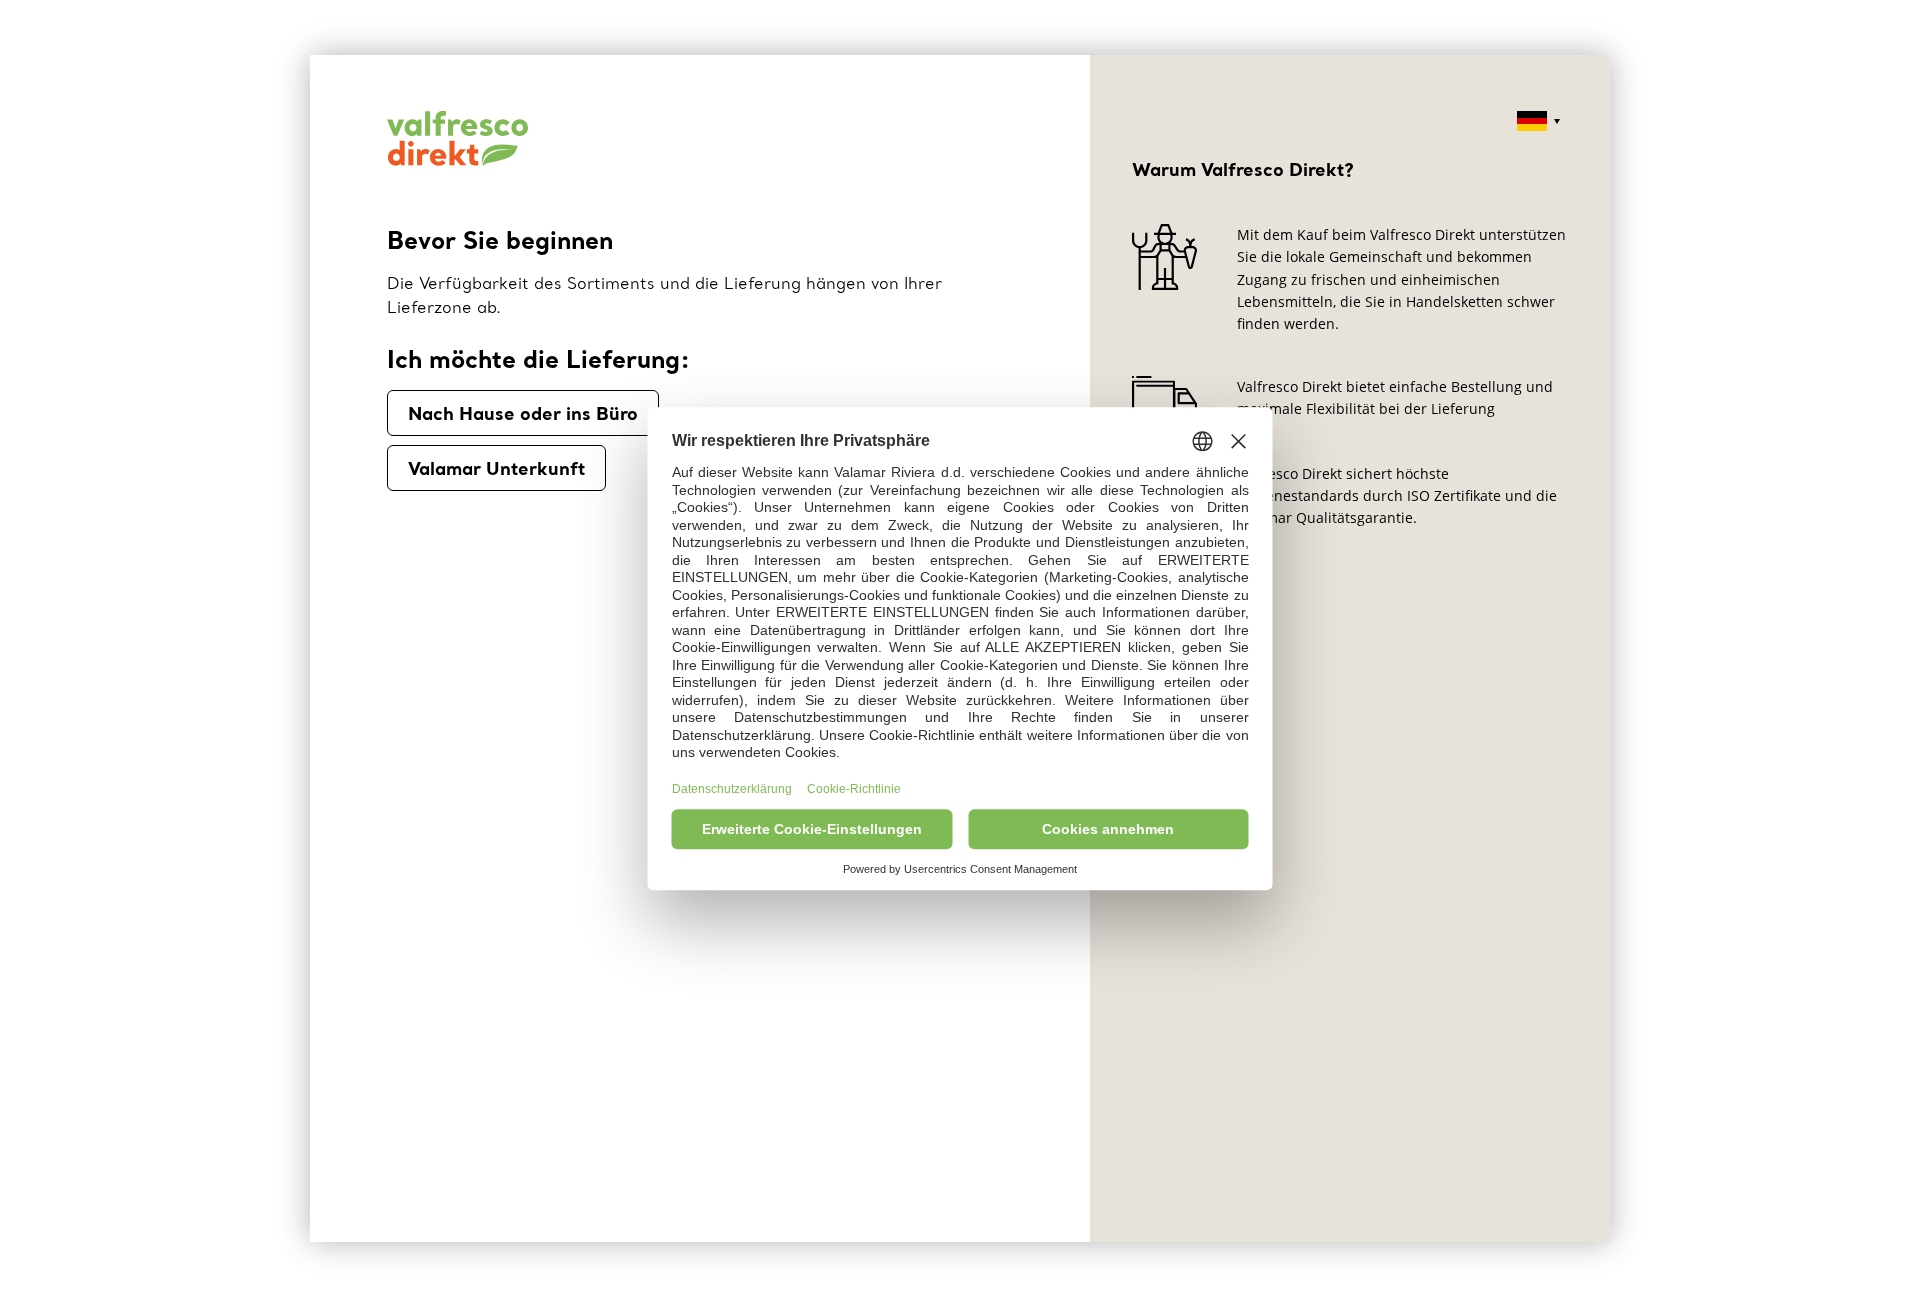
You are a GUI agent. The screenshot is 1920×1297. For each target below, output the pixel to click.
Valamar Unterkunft (496, 468)
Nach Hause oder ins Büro (523, 413)
